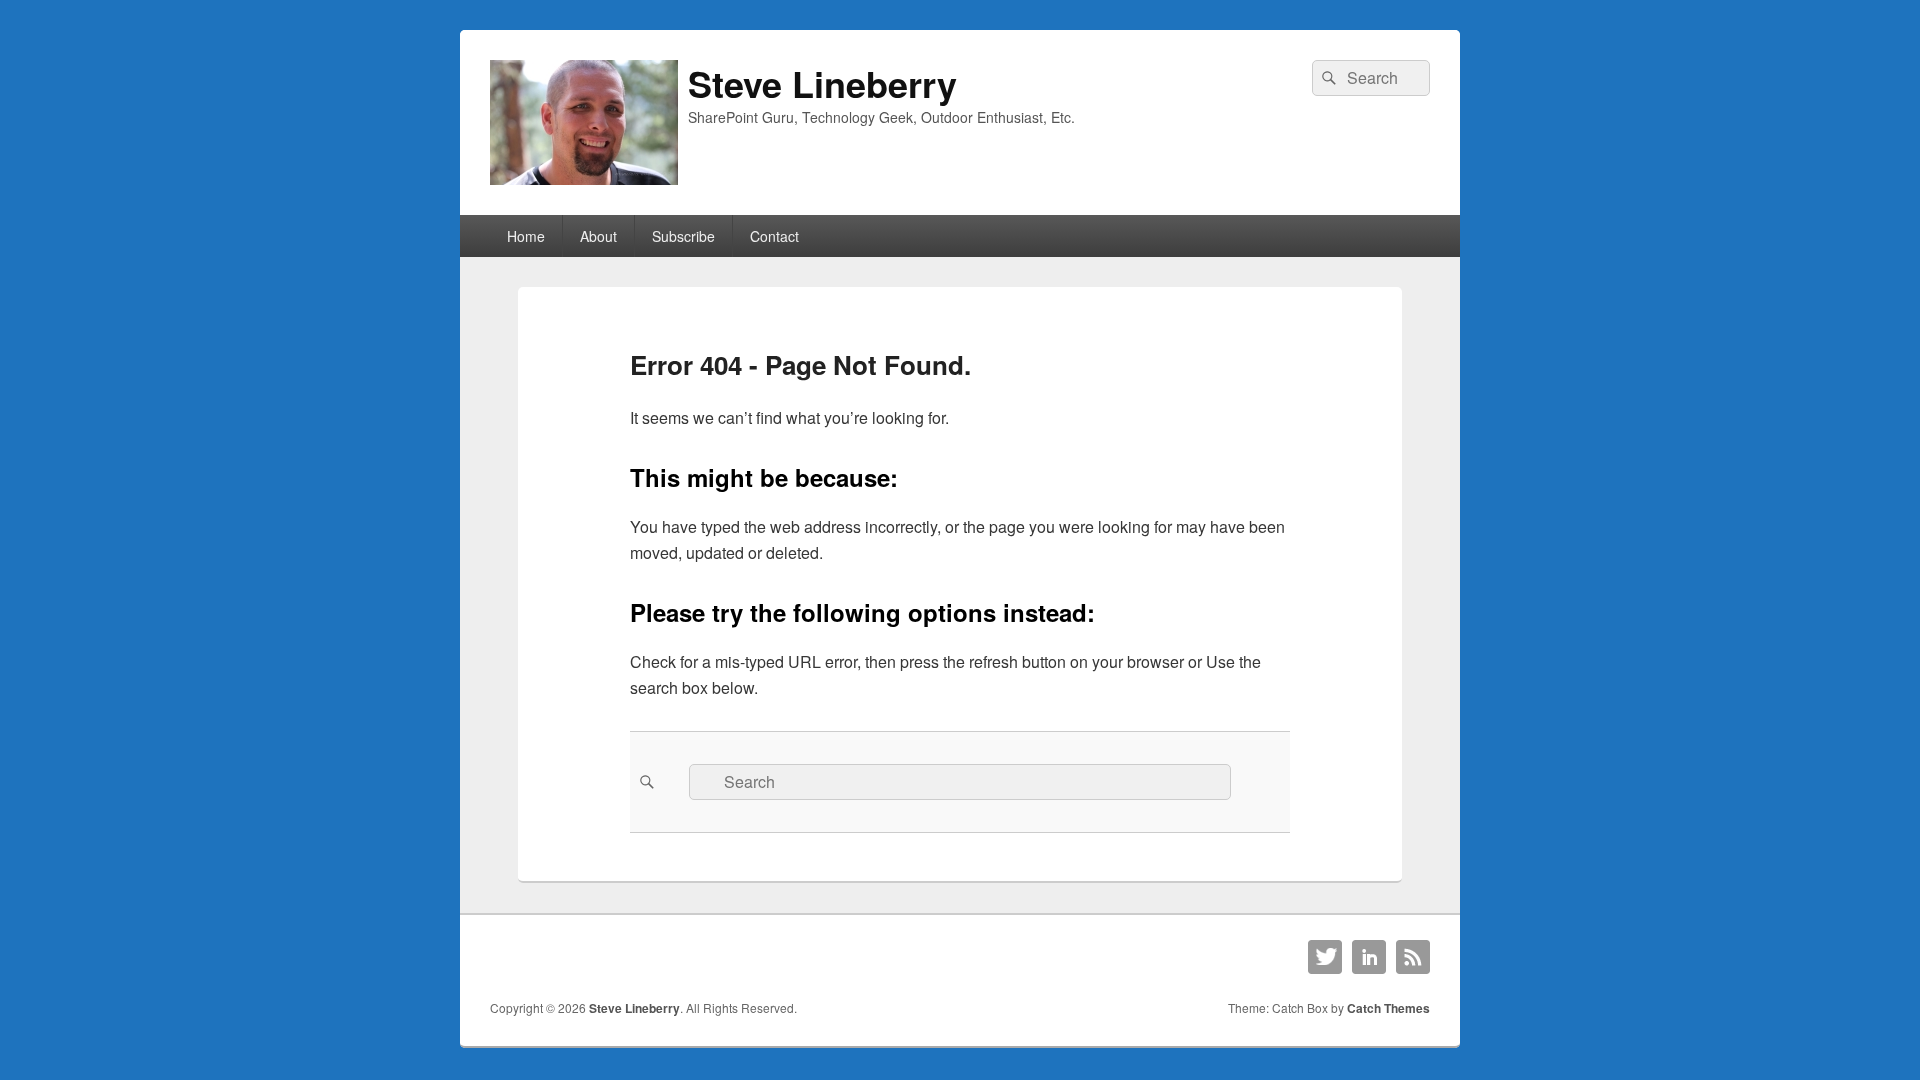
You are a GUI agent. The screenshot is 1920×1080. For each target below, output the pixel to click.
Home (526, 236)
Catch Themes (1388, 1008)
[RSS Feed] (1413, 957)
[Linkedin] (1369, 957)
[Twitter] (1325, 957)
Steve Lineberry (822, 83)
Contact (774, 236)
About (598, 236)
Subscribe (683, 236)
